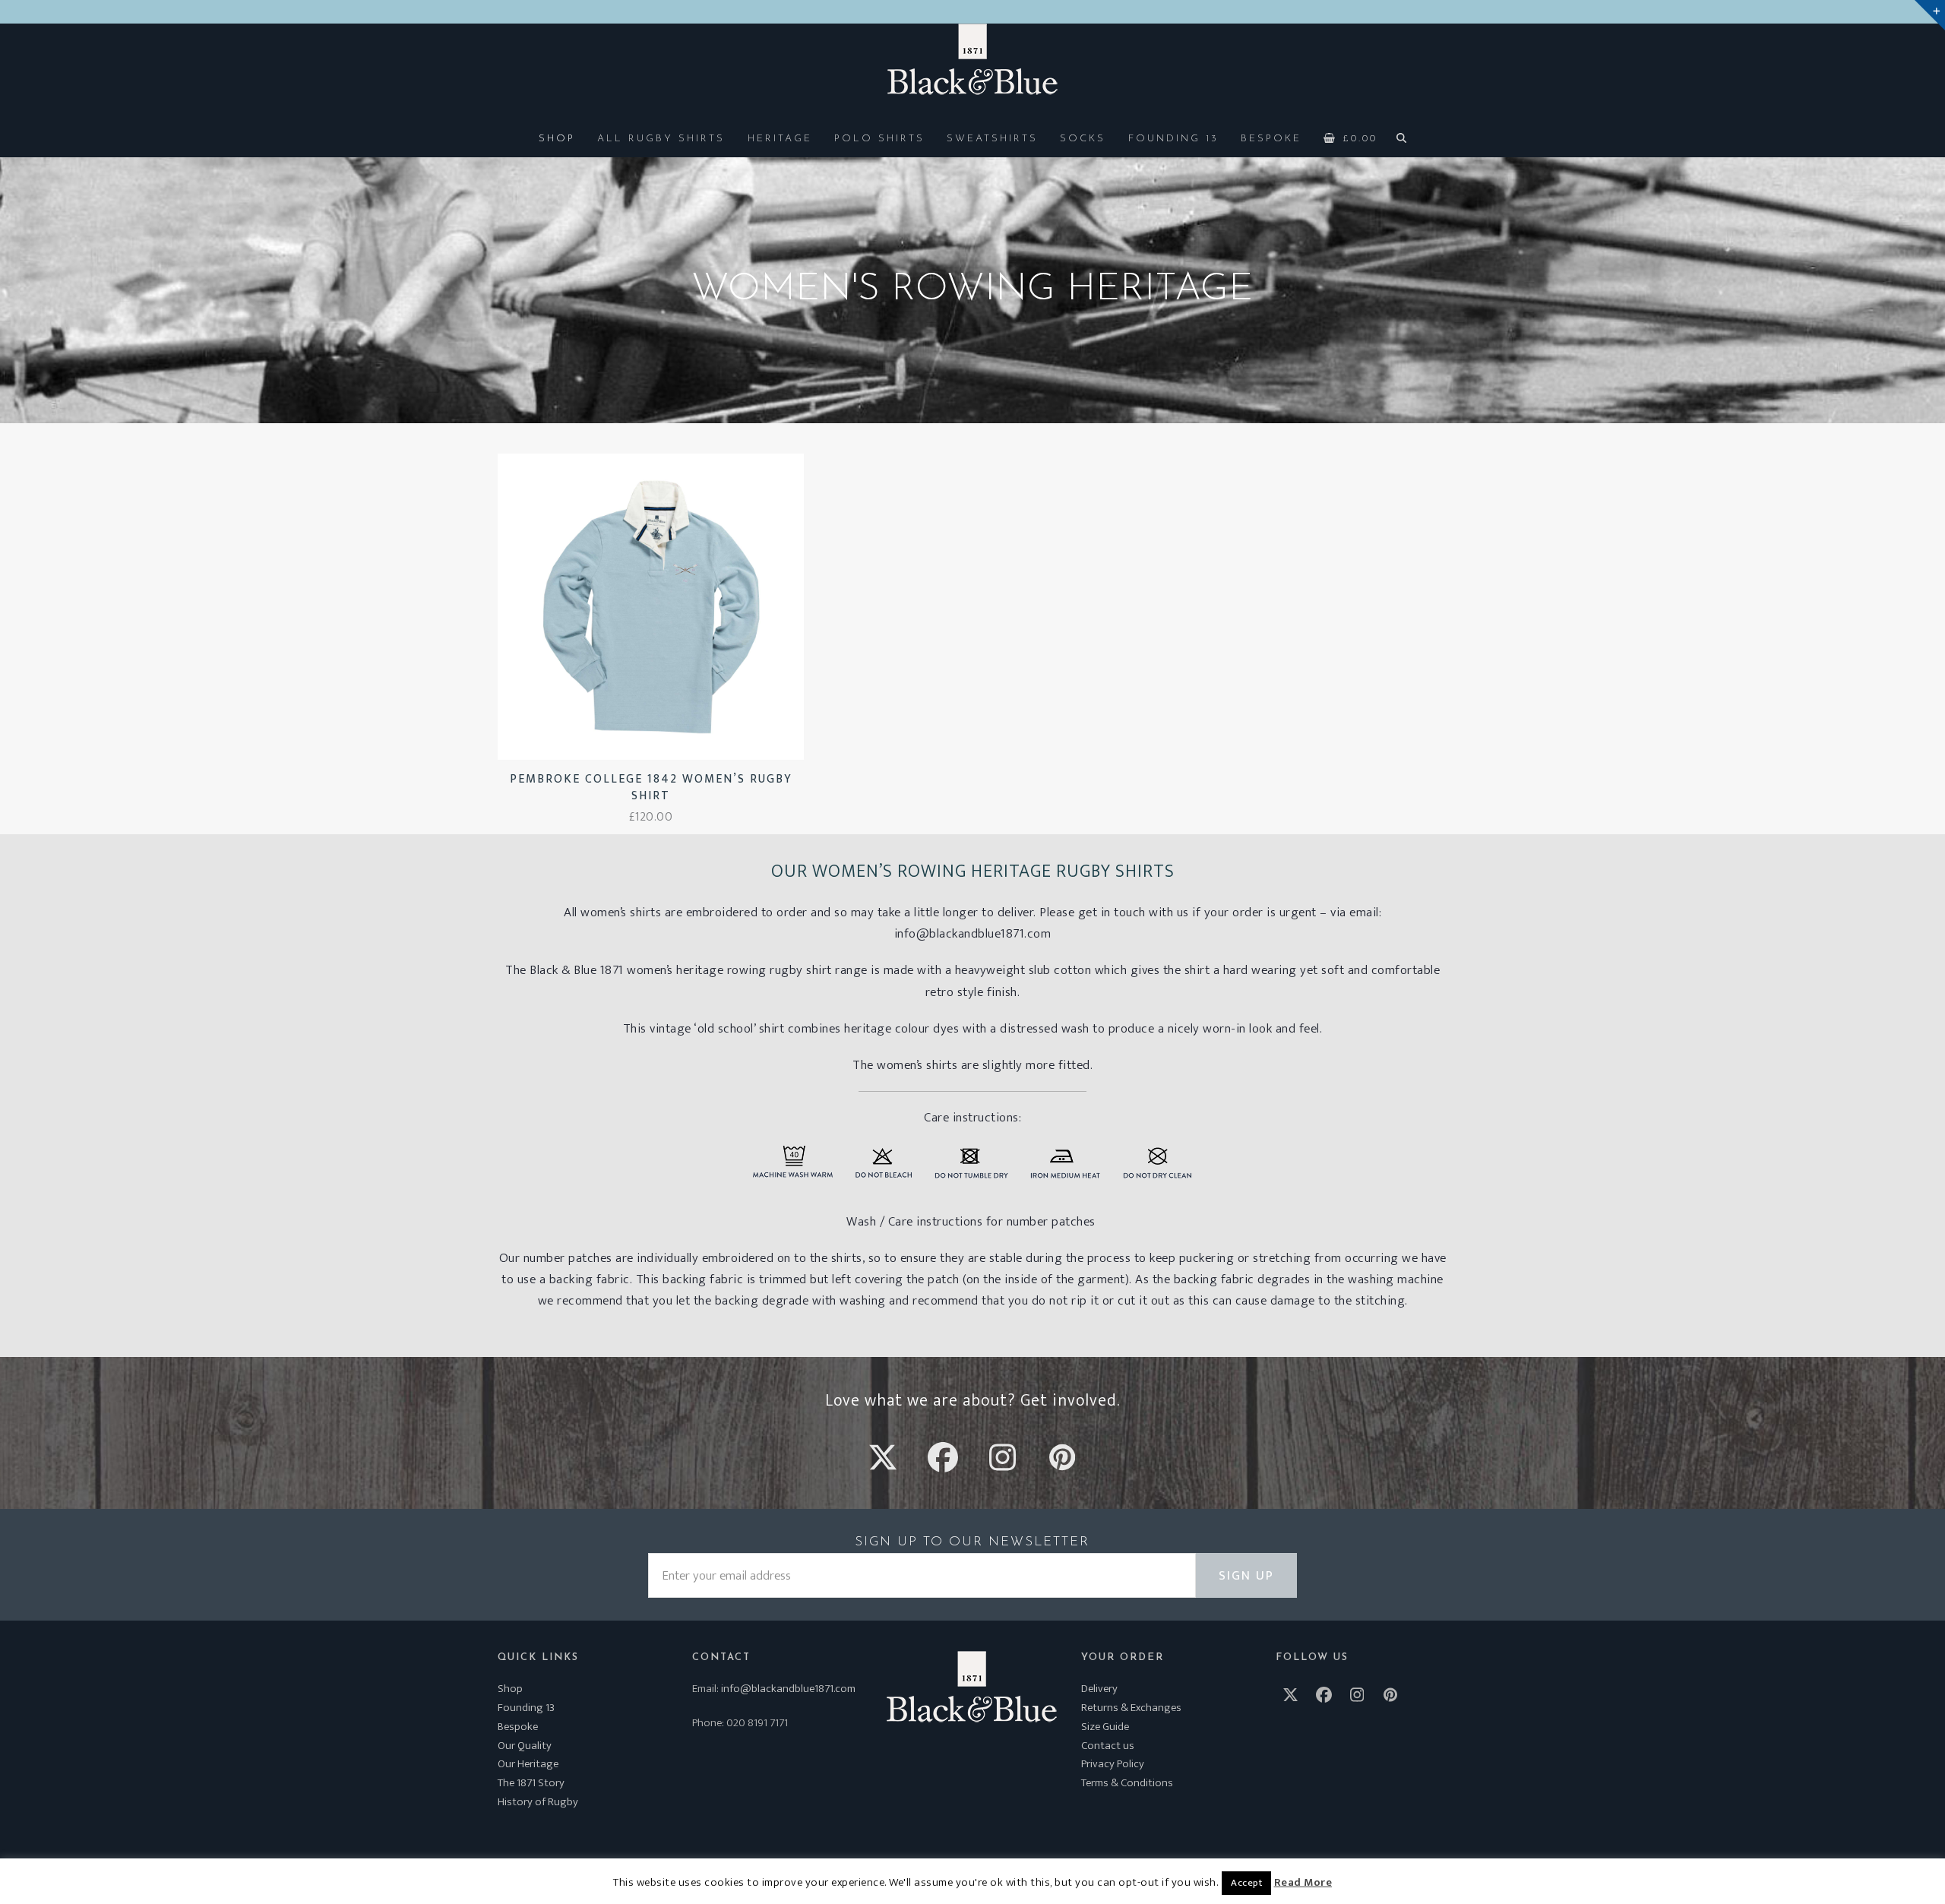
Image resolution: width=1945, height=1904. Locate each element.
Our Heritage (528, 1764)
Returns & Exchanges (1131, 1708)
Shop (510, 1689)
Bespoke (518, 1727)
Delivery (1099, 1689)
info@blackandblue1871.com (788, 1689)
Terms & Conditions (1127, 1783)
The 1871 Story (531, 1783)
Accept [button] (1246, 1883)
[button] (1351, 138)
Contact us (1108, 1746)
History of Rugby (538, 1802)
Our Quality (525, 1746)
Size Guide (1105, 1727)
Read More (1303, 1883)
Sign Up (1246, 1576)
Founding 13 (526, 1708)
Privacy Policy (1113, 1764)
